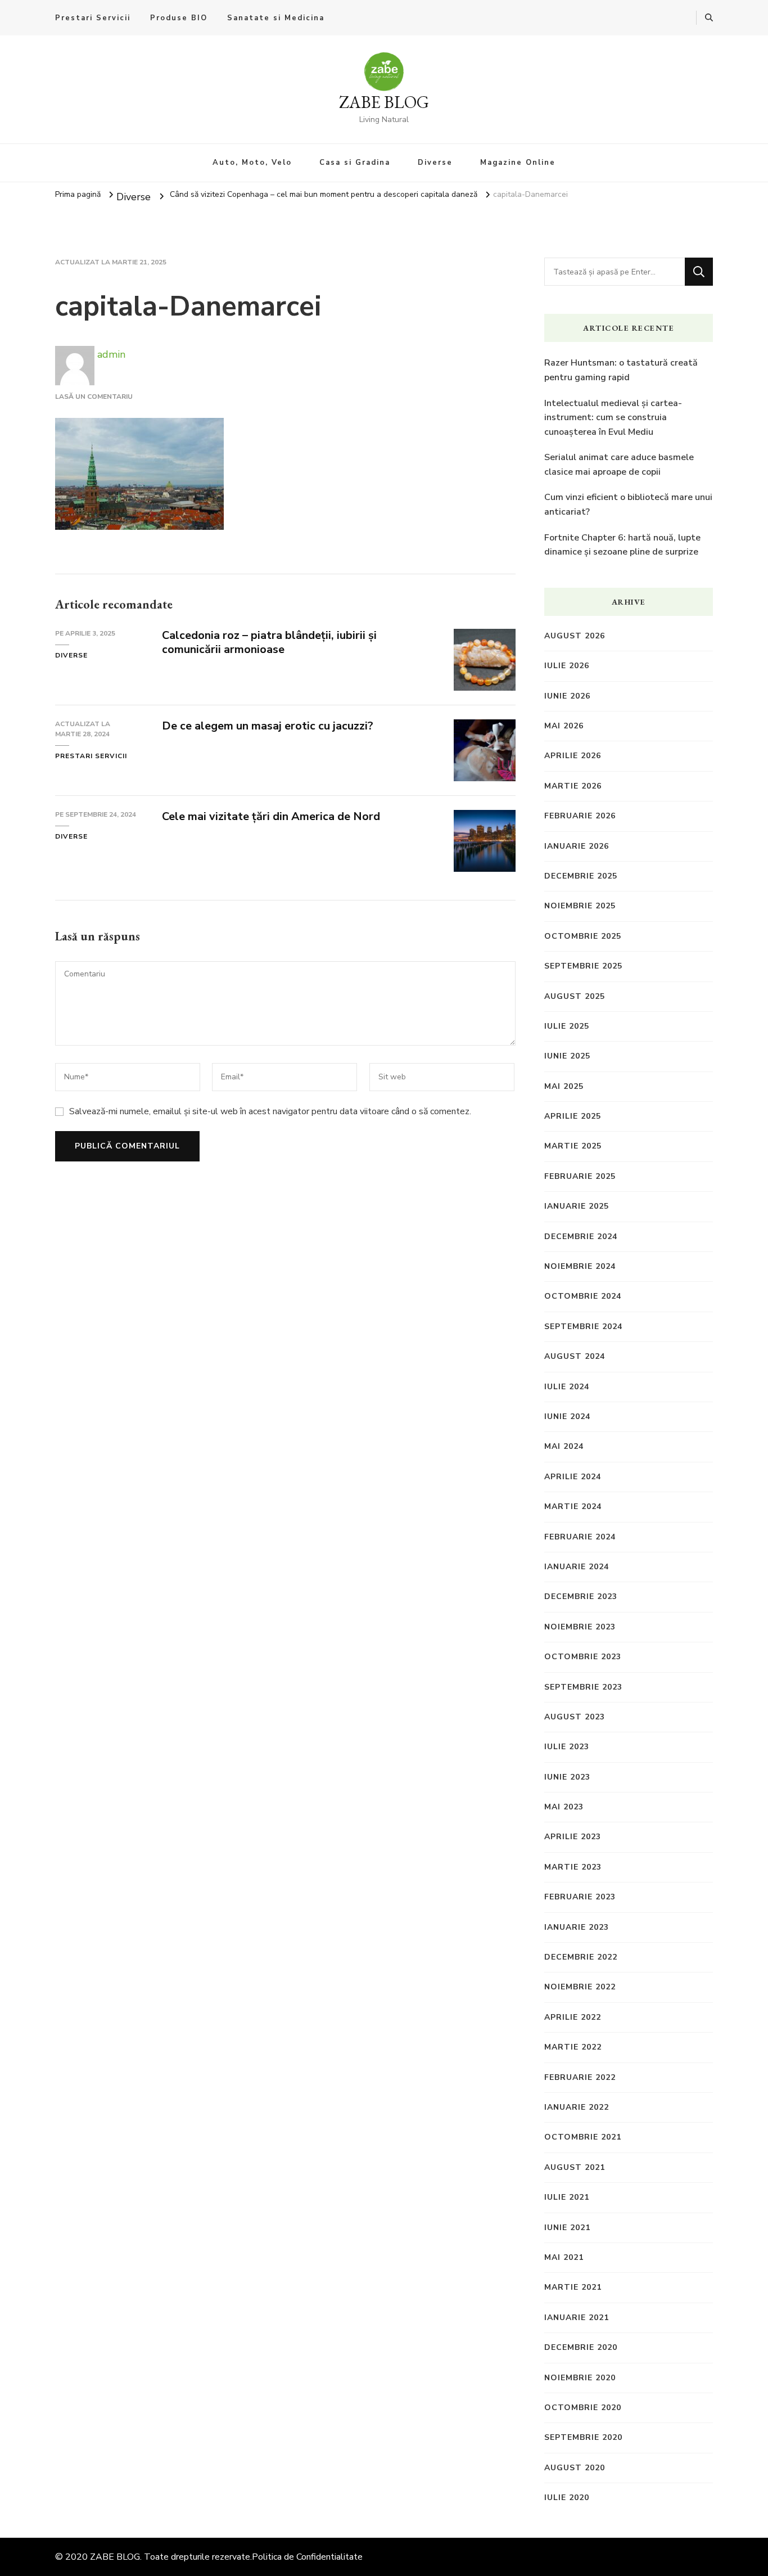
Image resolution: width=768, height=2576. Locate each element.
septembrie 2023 (583, 1687)
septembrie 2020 (583, 2437)
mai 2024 (564, 1446)
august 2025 (575, 996)
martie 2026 (573, 786)
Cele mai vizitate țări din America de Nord (271, 816)
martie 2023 (573, 1867)
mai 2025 (564, 1086)
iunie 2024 (567, 1417)
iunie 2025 (567, 1056)
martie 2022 (573, 2047)
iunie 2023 (567, 1777)
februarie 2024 (580, 1537)
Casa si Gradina (355, 163)
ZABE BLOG (384, 102)
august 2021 (575, 2167)
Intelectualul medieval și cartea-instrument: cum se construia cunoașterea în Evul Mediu (613, 418)
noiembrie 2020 (580, 2378)
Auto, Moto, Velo (252, 163)
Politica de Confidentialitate (307, 2557)
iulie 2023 (567, 1747)
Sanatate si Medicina (276, 18)
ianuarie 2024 (577, 1567)
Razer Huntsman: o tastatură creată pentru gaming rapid (621, 370)
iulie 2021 (567, 2197)
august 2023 (575, 1717)
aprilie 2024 (573, 1477)
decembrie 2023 (581, 1597)
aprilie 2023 (573, 1837)
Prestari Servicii (93, 18)
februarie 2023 (580, 1897)
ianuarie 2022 (577, 2107)
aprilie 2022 (573, 2017)
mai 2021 (564, 2257)
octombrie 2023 (583, 1657)
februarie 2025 (580, 1176)
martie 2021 (573, 2287)
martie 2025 (573, 1146)
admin (110, 354)
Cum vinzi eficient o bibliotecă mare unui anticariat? (628, 505)
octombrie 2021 (583, 2137)
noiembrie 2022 (580, 1987)
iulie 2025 (567, 1026)
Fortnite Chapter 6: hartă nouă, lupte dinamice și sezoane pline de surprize (622, 545)
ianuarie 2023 (577, 1927)
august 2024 (575, 1356)
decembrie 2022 (581, 1957)
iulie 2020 (567, 2498)
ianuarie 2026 (577, 846)
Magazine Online (518, 163)
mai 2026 (564, 726)
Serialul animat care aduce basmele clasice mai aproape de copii (619, 465)
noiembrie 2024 (580, 1266)
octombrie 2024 (583, 1296)
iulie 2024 (567, 1387)
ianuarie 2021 (577, 2318)
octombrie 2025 (583, 936)
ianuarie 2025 (577, 1206)
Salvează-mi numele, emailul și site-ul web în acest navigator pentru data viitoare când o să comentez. (270, 1111)
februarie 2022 (580, 2077)
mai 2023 (564, 1807)
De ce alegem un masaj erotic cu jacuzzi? (268, 726)
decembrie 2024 (581, 1237)
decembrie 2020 (581, 2347)
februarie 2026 (580, 816)
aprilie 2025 (573, 1116)
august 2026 (575, 636)
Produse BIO (179, 18)
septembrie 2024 (583, 1327)
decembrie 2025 (581, 876)
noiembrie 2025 (580, 906)
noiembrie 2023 (580, 1627)
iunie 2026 (567, 696)
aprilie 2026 (573, 756)
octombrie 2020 (583, 2408)
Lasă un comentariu (94, 397)
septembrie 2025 (583, 966)
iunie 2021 (567, 2228)
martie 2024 (573, 1507)
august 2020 (575, 2468)
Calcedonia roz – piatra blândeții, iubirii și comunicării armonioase (269, 642)
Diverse (435, 163)
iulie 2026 (567, 666)
